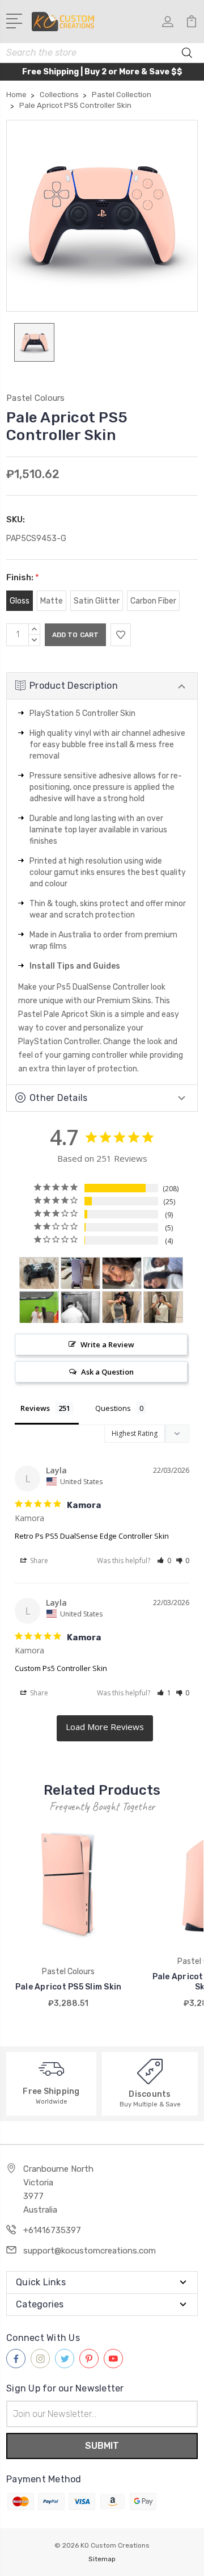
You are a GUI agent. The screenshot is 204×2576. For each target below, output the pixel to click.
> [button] (105, 1728)
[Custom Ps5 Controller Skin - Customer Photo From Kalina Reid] (39, 1273)
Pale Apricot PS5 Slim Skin (69, 1987)
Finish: (23, 577)
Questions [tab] (113, 1408)
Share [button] (38, 1561)
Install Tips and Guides (75, 966)
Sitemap (102, 2559)
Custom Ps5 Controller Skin (61, 1668)
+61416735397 (52, 2230)
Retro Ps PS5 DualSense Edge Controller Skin (92, 1536)
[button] (164, 1561)
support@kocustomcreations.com (90, 2251)
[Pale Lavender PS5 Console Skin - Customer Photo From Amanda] (80, 1273)
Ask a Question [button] (107, 1372)
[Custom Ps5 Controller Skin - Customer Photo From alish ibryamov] (122, 1273)
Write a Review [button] (107, 1344)
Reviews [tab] (35, 1408)
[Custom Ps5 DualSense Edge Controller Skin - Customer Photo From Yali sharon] (80, 1307)
